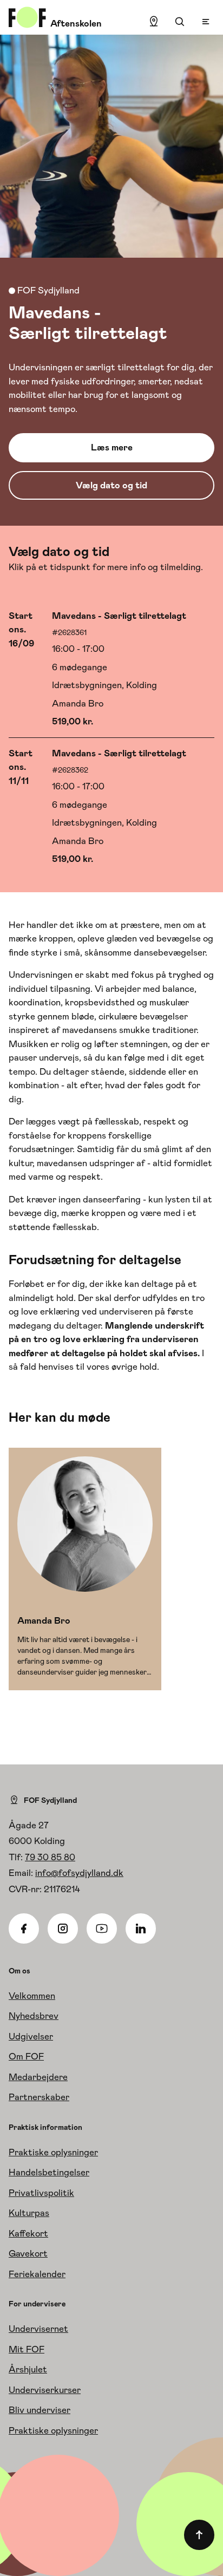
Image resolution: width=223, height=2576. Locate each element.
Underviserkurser (45, 2390)
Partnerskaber (39, 2097)
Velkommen (32, 1996)
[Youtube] (102, 1928)
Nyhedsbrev (34, 2016)
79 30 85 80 (50, 1857)
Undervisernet (38, 2329)
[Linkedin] (141, 1928)
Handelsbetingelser (49, 2172)
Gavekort (28, 2253)
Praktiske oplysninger (53, 2152)
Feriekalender (37, 2274)
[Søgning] (180, 22)
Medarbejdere (38, 2077)
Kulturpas (29, 2213)
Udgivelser (31, 2036)
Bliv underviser (40, 2410)
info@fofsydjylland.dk (79, 1873)
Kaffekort (28, 2233)
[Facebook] (24, 1928)
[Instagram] (63, 1928)
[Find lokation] (154, 22)
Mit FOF (27, 2349)
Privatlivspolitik (41, 2193)
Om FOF (26, 2056)
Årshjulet (28, 2369)
